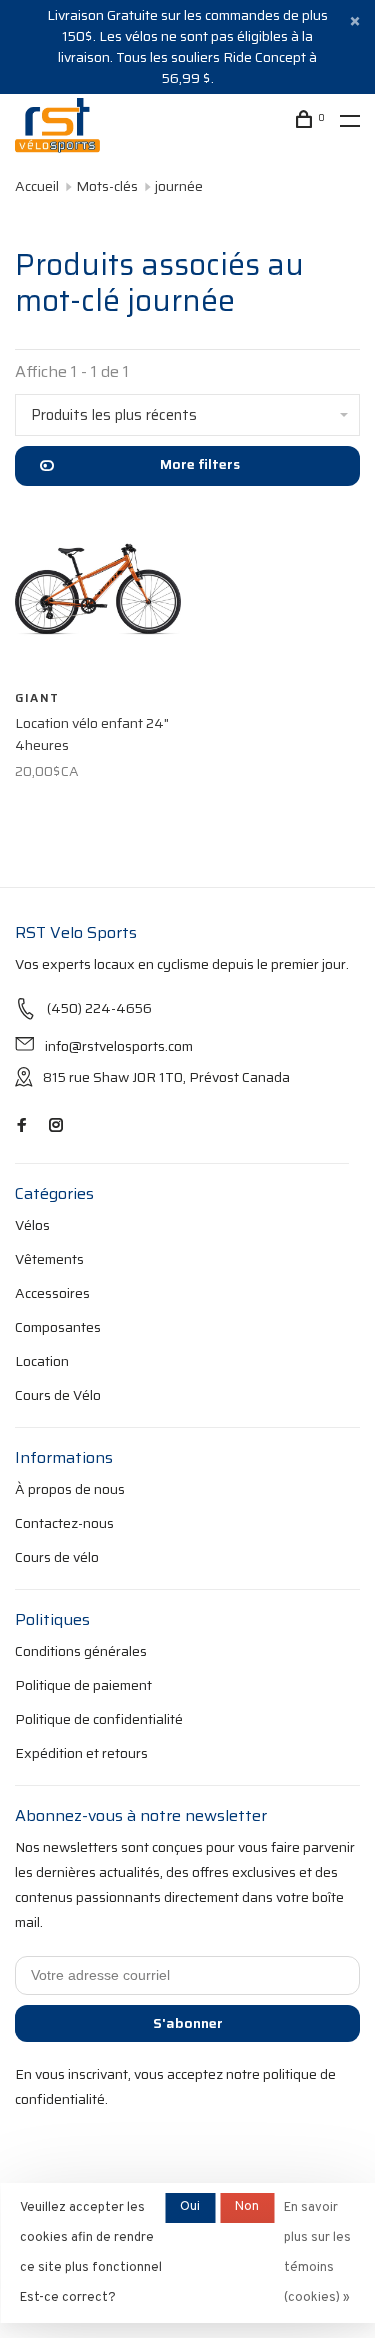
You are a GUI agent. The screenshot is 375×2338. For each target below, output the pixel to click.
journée (179, 186)
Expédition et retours (81, 1753)
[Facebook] (22, 1126)
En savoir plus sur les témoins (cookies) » (317, 2253)
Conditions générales (81, 1651)
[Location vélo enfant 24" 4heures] (98, 592)
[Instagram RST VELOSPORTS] (56, 1126)
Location (42, 1361)
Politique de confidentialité (99, 1719)
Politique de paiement (83, 1685)
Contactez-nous (64, 1523)
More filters (200, 464)
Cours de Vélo (58, 1395)
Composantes (58, 1327)
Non (247, 2207)
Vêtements (49, 1259)
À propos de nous (70, 1489)
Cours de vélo (57, 1557)
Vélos (32, 1225)
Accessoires (52, 1293)
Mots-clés (107, 186)
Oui (190, 2207)
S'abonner (188, 2023)
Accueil (37, 186)
